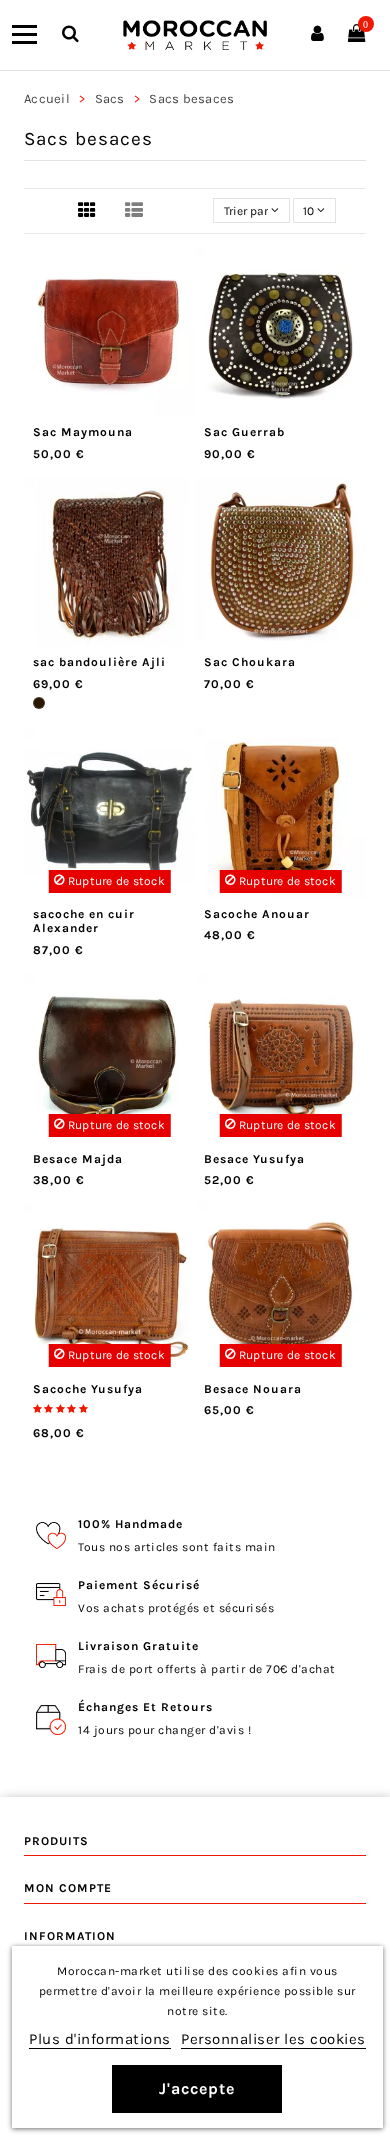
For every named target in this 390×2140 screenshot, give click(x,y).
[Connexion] (317, 35)
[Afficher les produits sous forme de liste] (134, 212)
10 (310, 211)
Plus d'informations (100, 2039)
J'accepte (197, 2088)
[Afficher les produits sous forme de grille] (87, 212)
